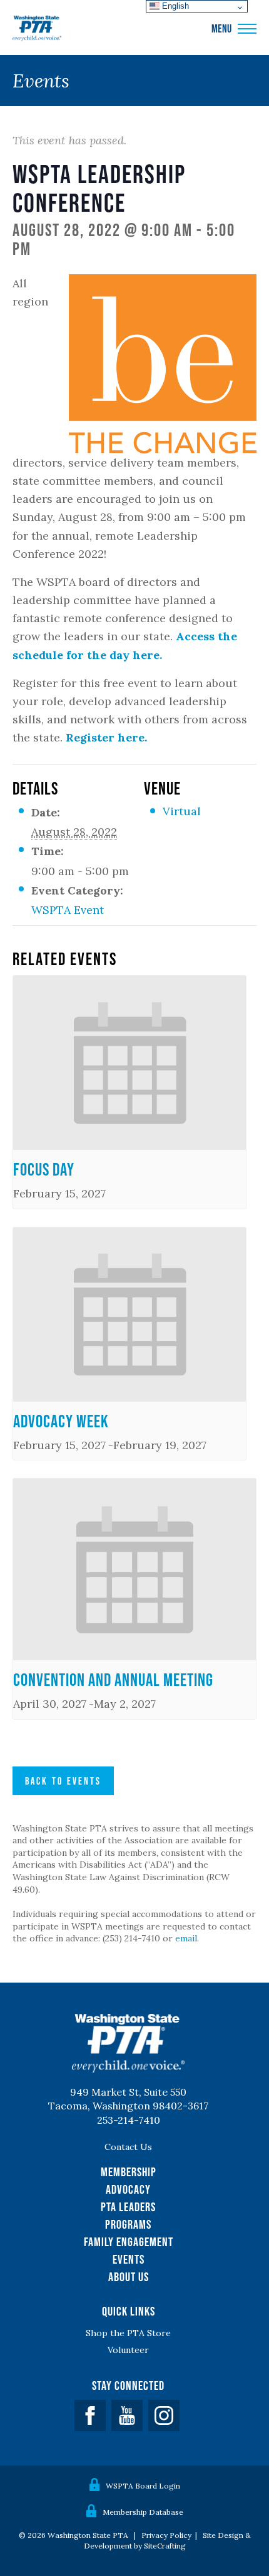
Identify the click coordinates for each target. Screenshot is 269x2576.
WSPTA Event (68, 910)
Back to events (63, 1781)
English (174, 6)
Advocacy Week (61, 1421)
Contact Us (128, 2147)
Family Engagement (129, 2242)
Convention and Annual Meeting (113, 1680)
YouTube (127, 2415)
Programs (128, 2224)
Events (129, 2259)
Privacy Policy (166, 2535)
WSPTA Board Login (143, 2486)
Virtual (182, 811)
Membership (129, 2172)
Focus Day (44, 1169)
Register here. (106, 737)
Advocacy (128, 2189)
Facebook (90, 2415)
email (186, 1938)
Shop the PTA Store (128, 2333)
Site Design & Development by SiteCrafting (167, 2540)
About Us (129, 2277)
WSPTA (37, 29)
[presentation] (129, 1063)
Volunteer (128, 2350)
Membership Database (143, 2512)
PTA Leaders (128, 2207)
